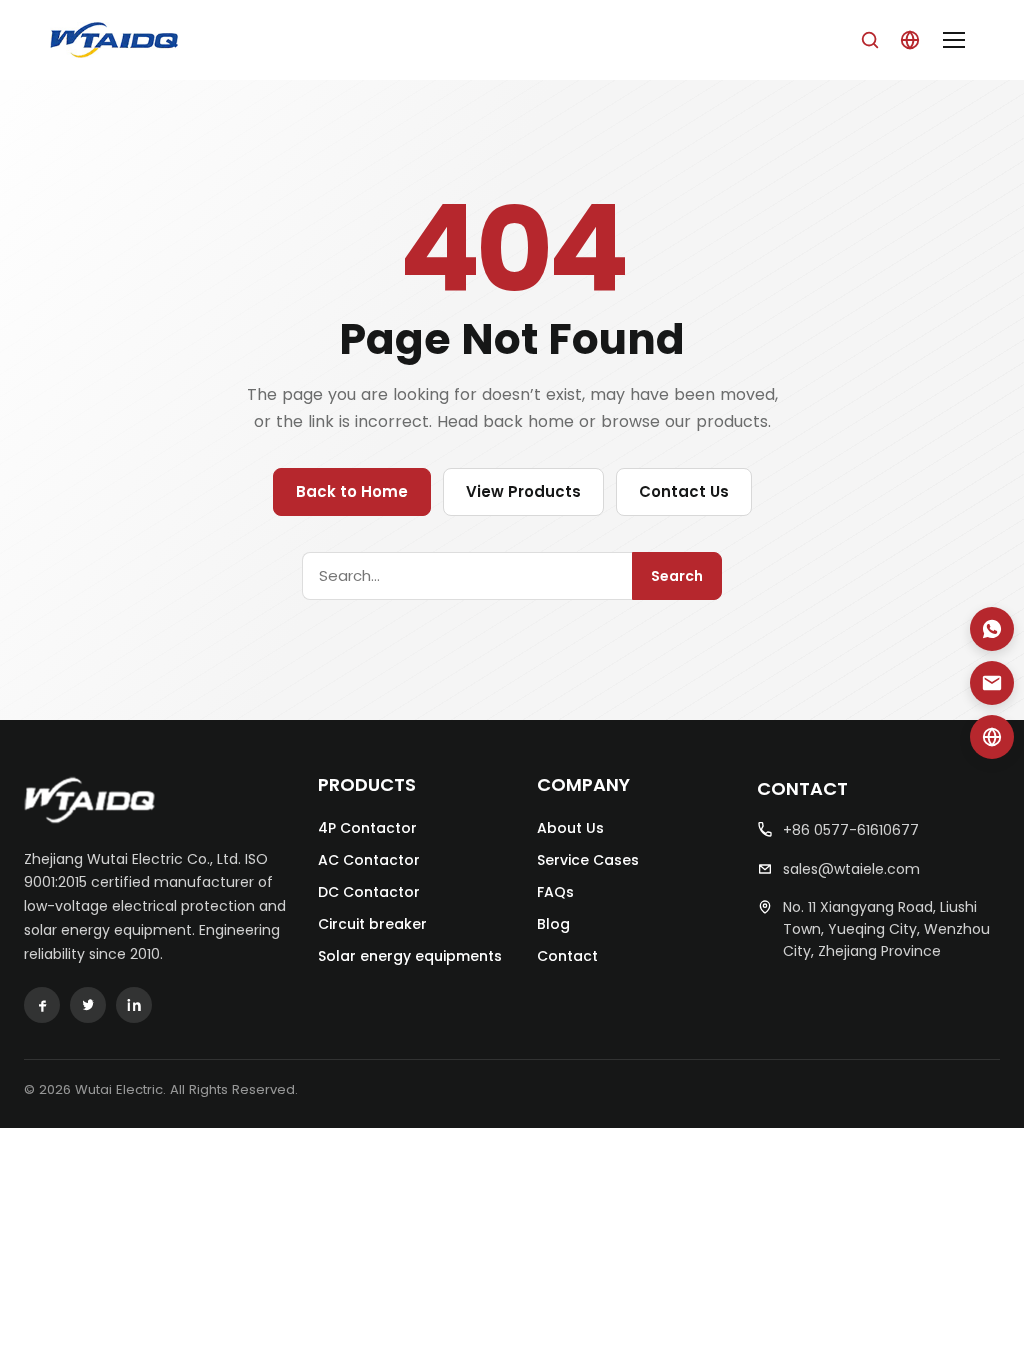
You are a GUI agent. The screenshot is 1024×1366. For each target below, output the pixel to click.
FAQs (555, 892)
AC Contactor (369, 860)
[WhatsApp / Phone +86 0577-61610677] (992, 629)
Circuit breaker (372, 924)
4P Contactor (367, 828)
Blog (553, 924)
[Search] (870, 40)
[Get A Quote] (992, 737)
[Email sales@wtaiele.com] (992, 683)
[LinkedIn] (134, 1005)
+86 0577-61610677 (851, 830)
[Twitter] (88, 1005)
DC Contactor (369, 892)
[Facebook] (42, 1005)
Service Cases (588, 860)
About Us (570, 828)
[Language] (910, 40)
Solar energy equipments (410, 956)
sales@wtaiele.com (851, 869)
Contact (567, 956)
